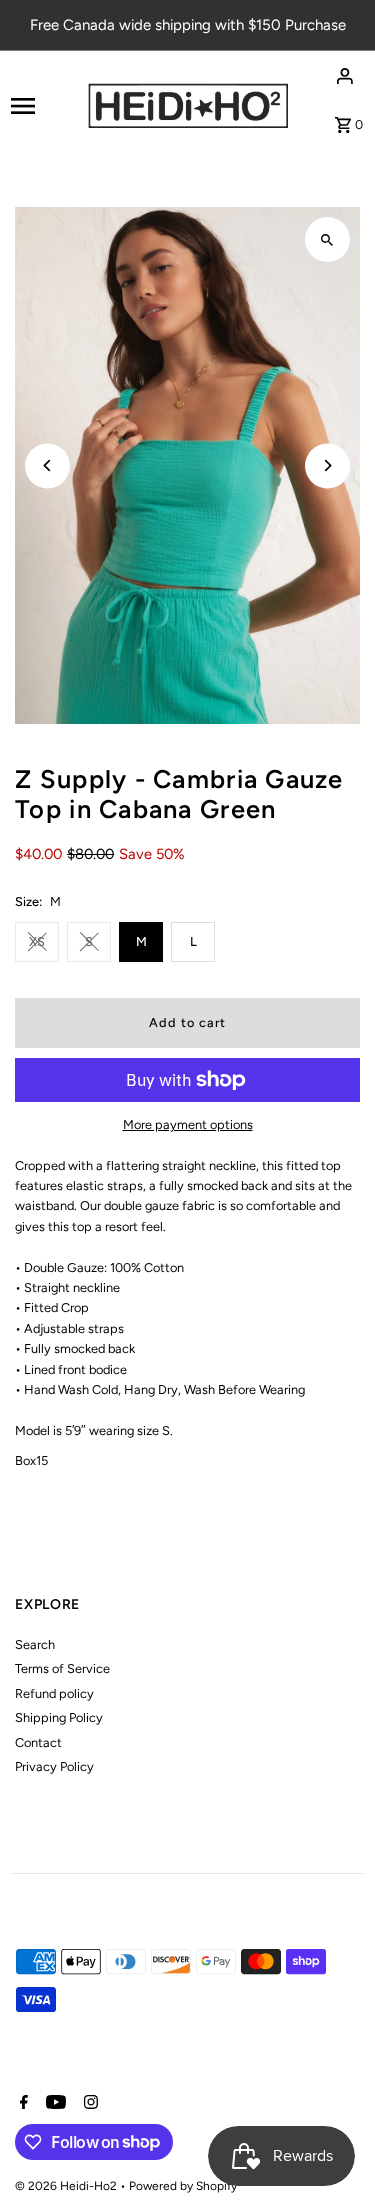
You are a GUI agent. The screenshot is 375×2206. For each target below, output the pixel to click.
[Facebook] (21, 2104)
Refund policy (54, 1693)
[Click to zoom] (327, 239)
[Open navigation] (43, 106)
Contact (38, 1742)
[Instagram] (88, 2104)
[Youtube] (53, 2104)
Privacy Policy (54, 1766)
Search (35, 1644)
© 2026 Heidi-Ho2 (67, 2186)
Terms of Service (62, 1668)
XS (37, 941)
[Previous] (47, 465)
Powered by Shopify (183, 2186)
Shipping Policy (59, 1717)
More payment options (188, 1124)
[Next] (327, 465)
